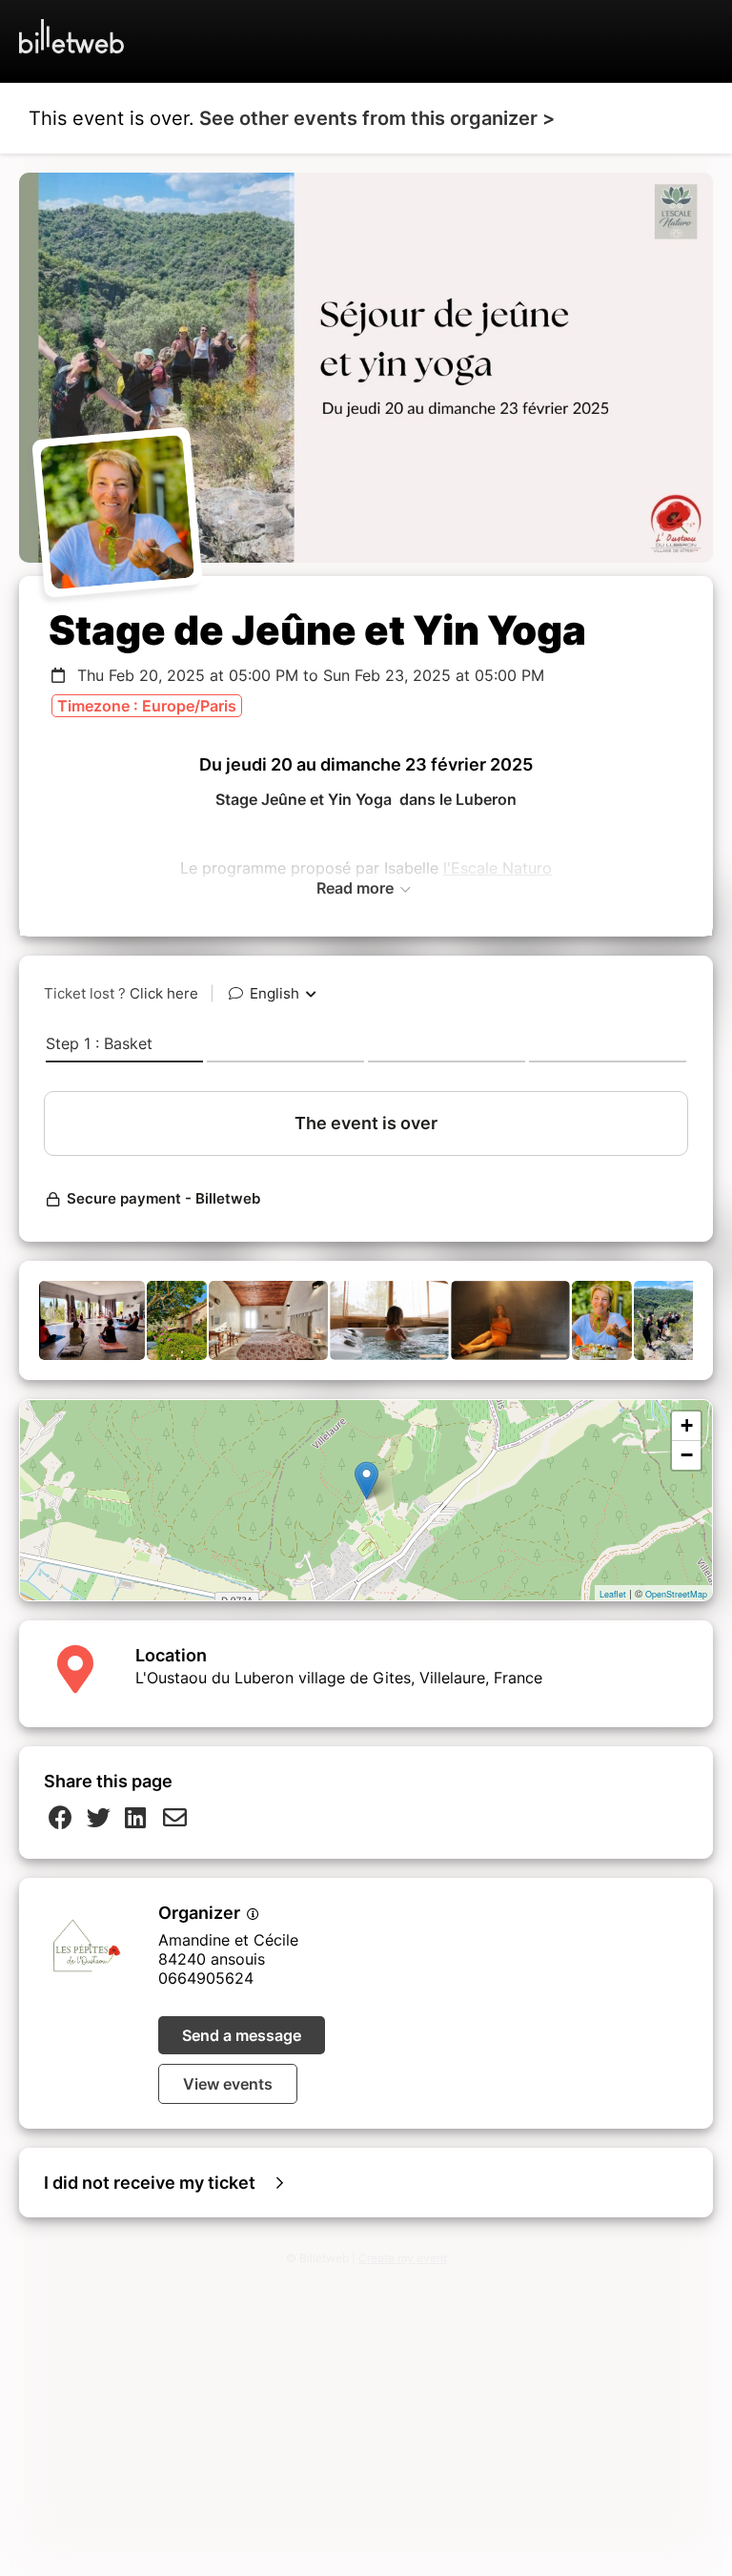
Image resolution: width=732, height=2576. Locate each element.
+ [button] (687, 1425)
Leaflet (613, 1594)
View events (228, 2084)
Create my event (403, 2258)
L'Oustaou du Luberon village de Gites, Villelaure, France (339, 1678)
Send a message (242, 2035)
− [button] (687, 1455)
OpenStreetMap (676, 1594)
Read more (357, 888)
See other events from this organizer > (377, 118)
